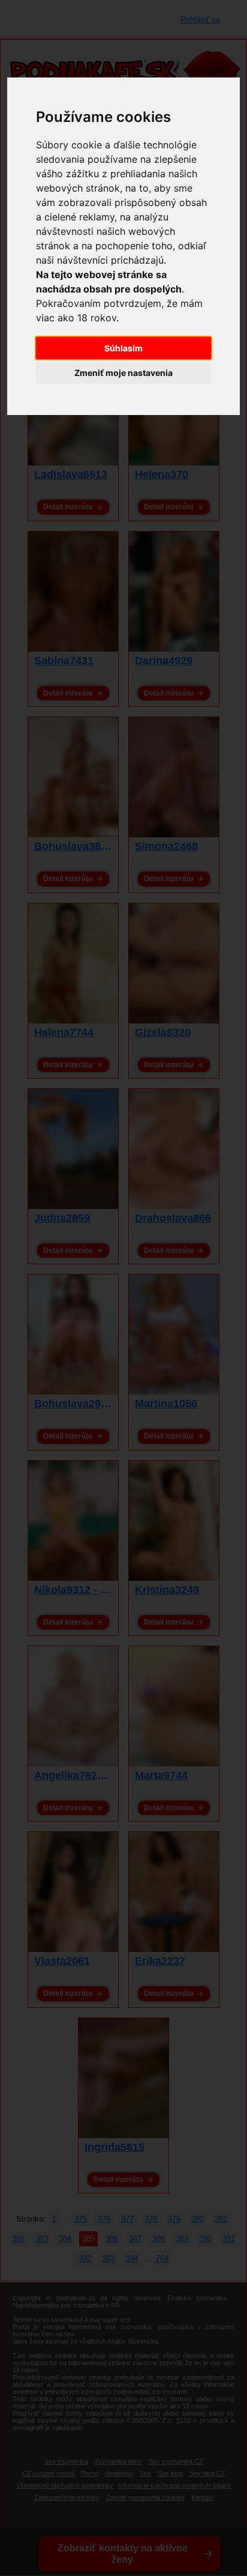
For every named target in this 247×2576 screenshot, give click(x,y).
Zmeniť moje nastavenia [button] (123, 373)
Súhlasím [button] (123, 348)
